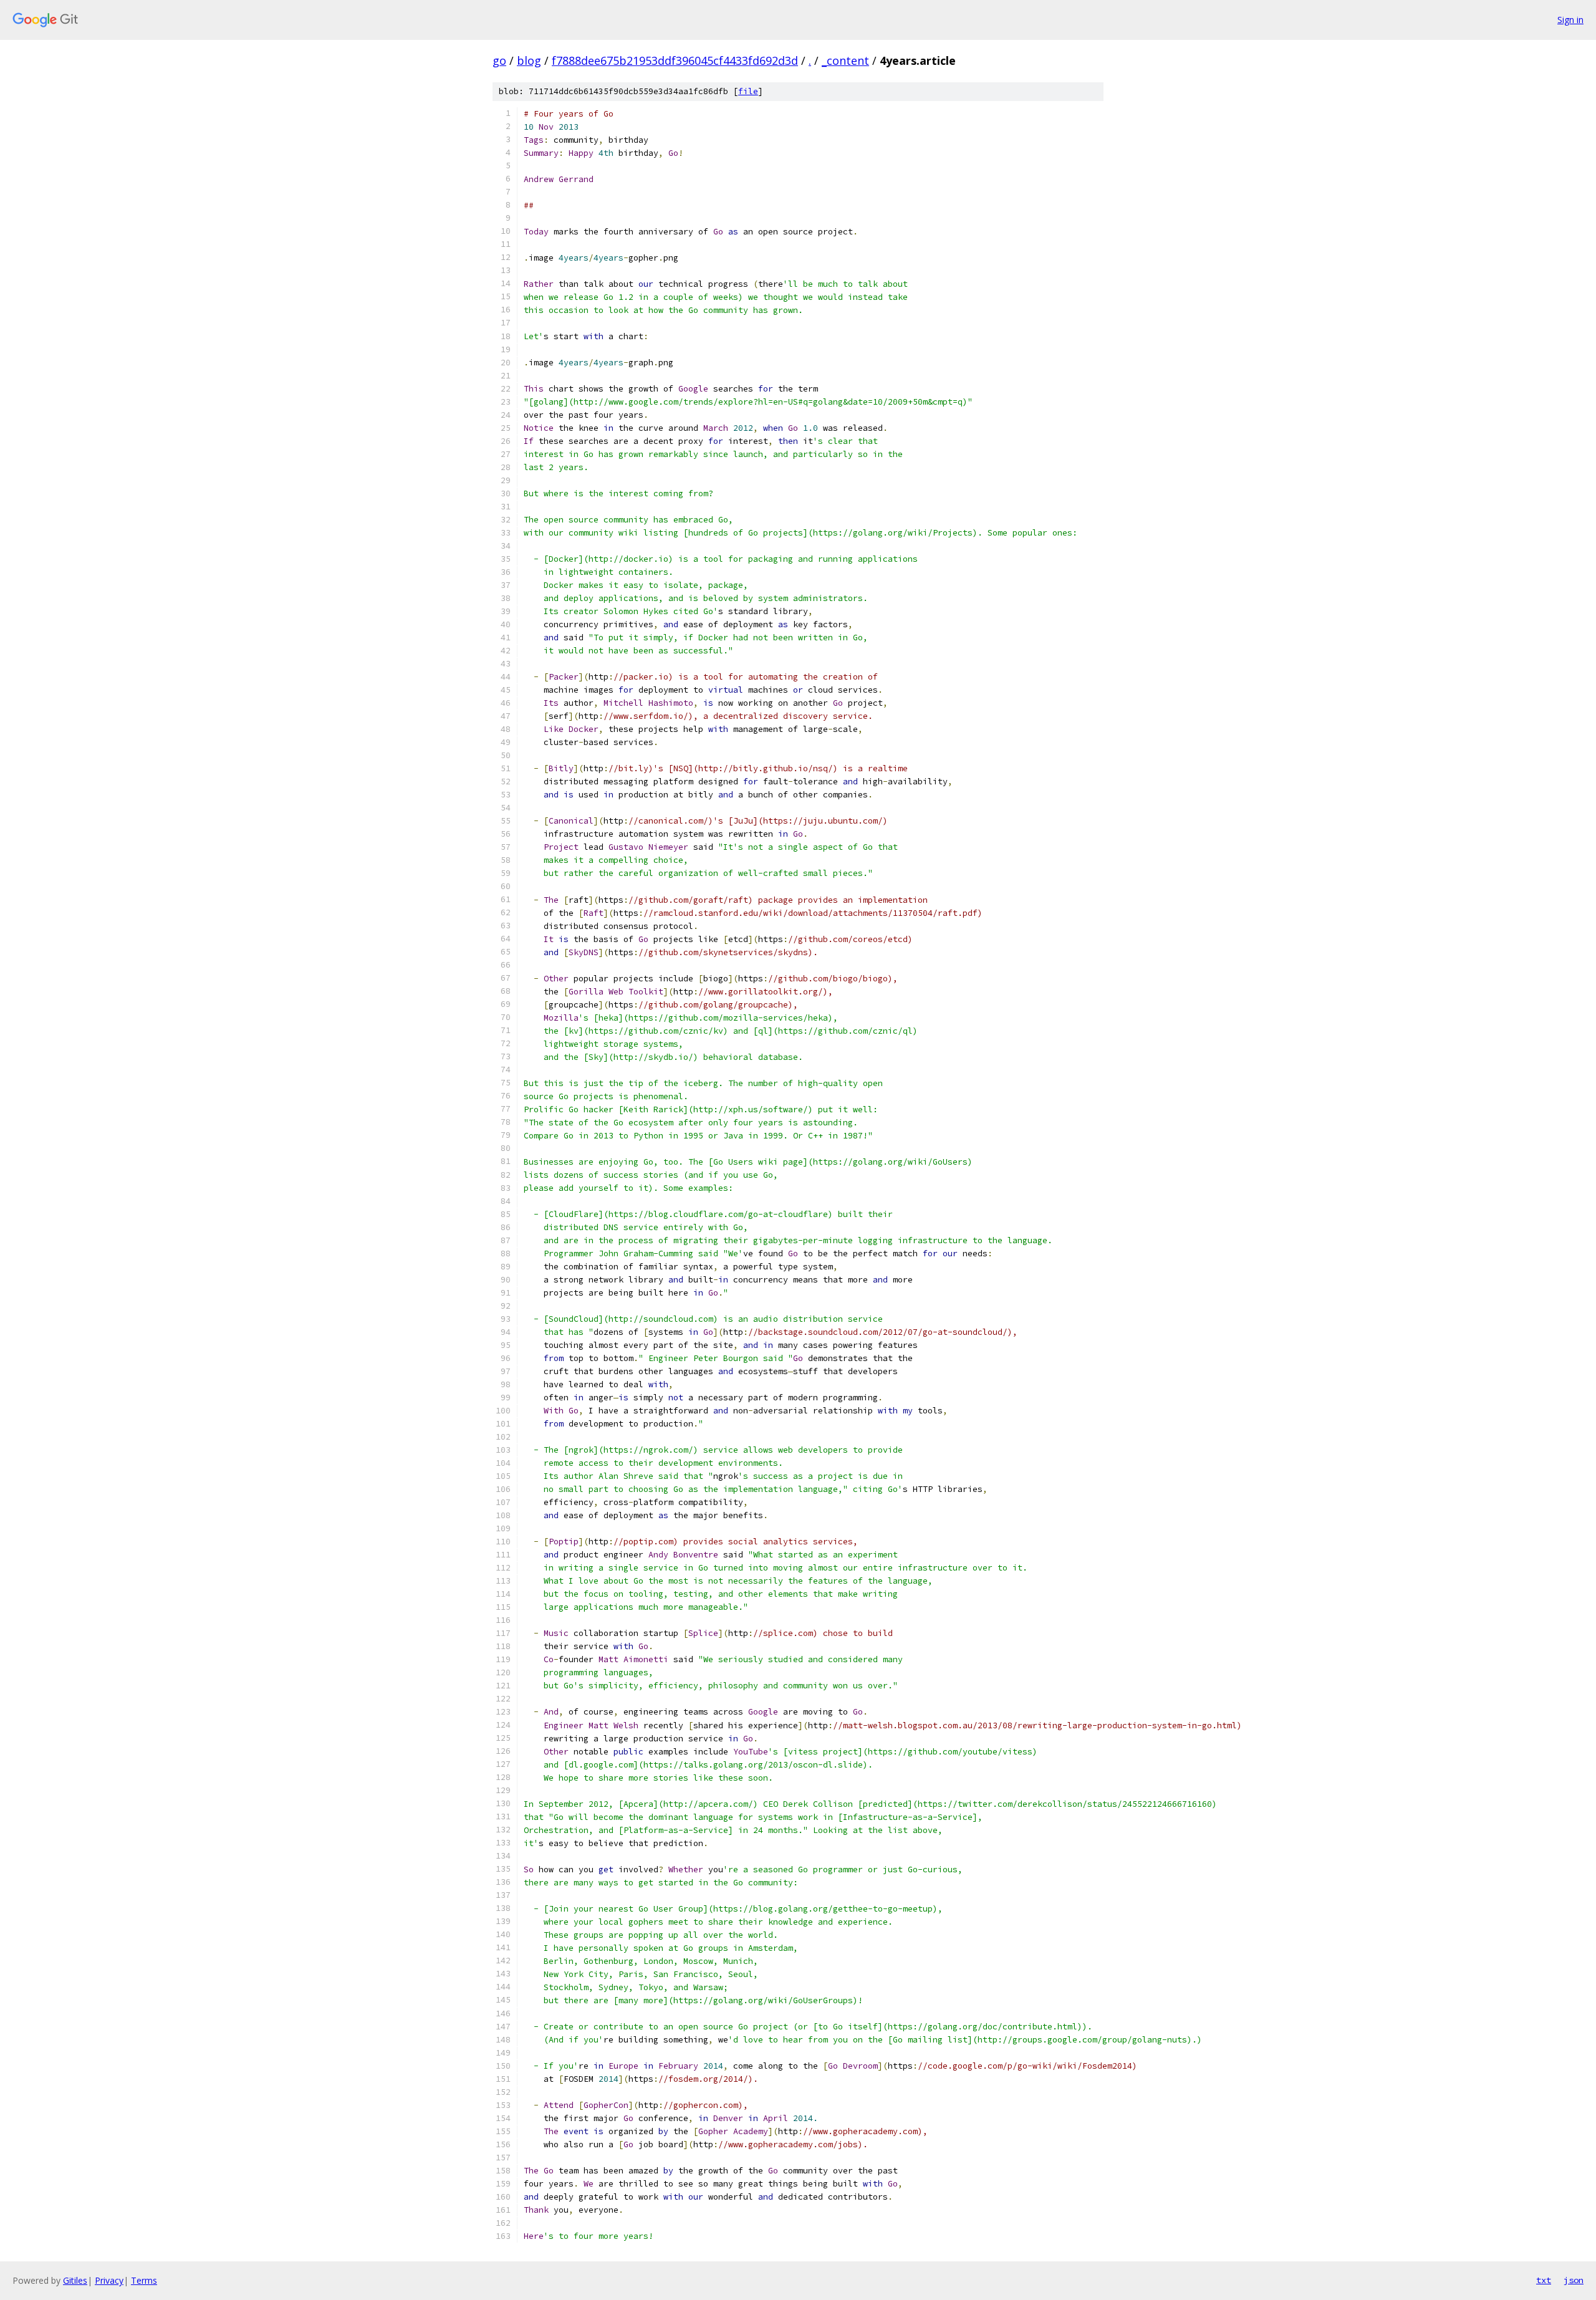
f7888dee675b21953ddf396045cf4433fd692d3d (675, 60)
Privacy (109, 2280)
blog (529, 60)
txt (1544, 2280)
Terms (144, 2280)
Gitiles (75, 2280)
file (748, 91)
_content (845, 60)
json (1574, 2280)
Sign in (1570, 20)
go (499, 60)
